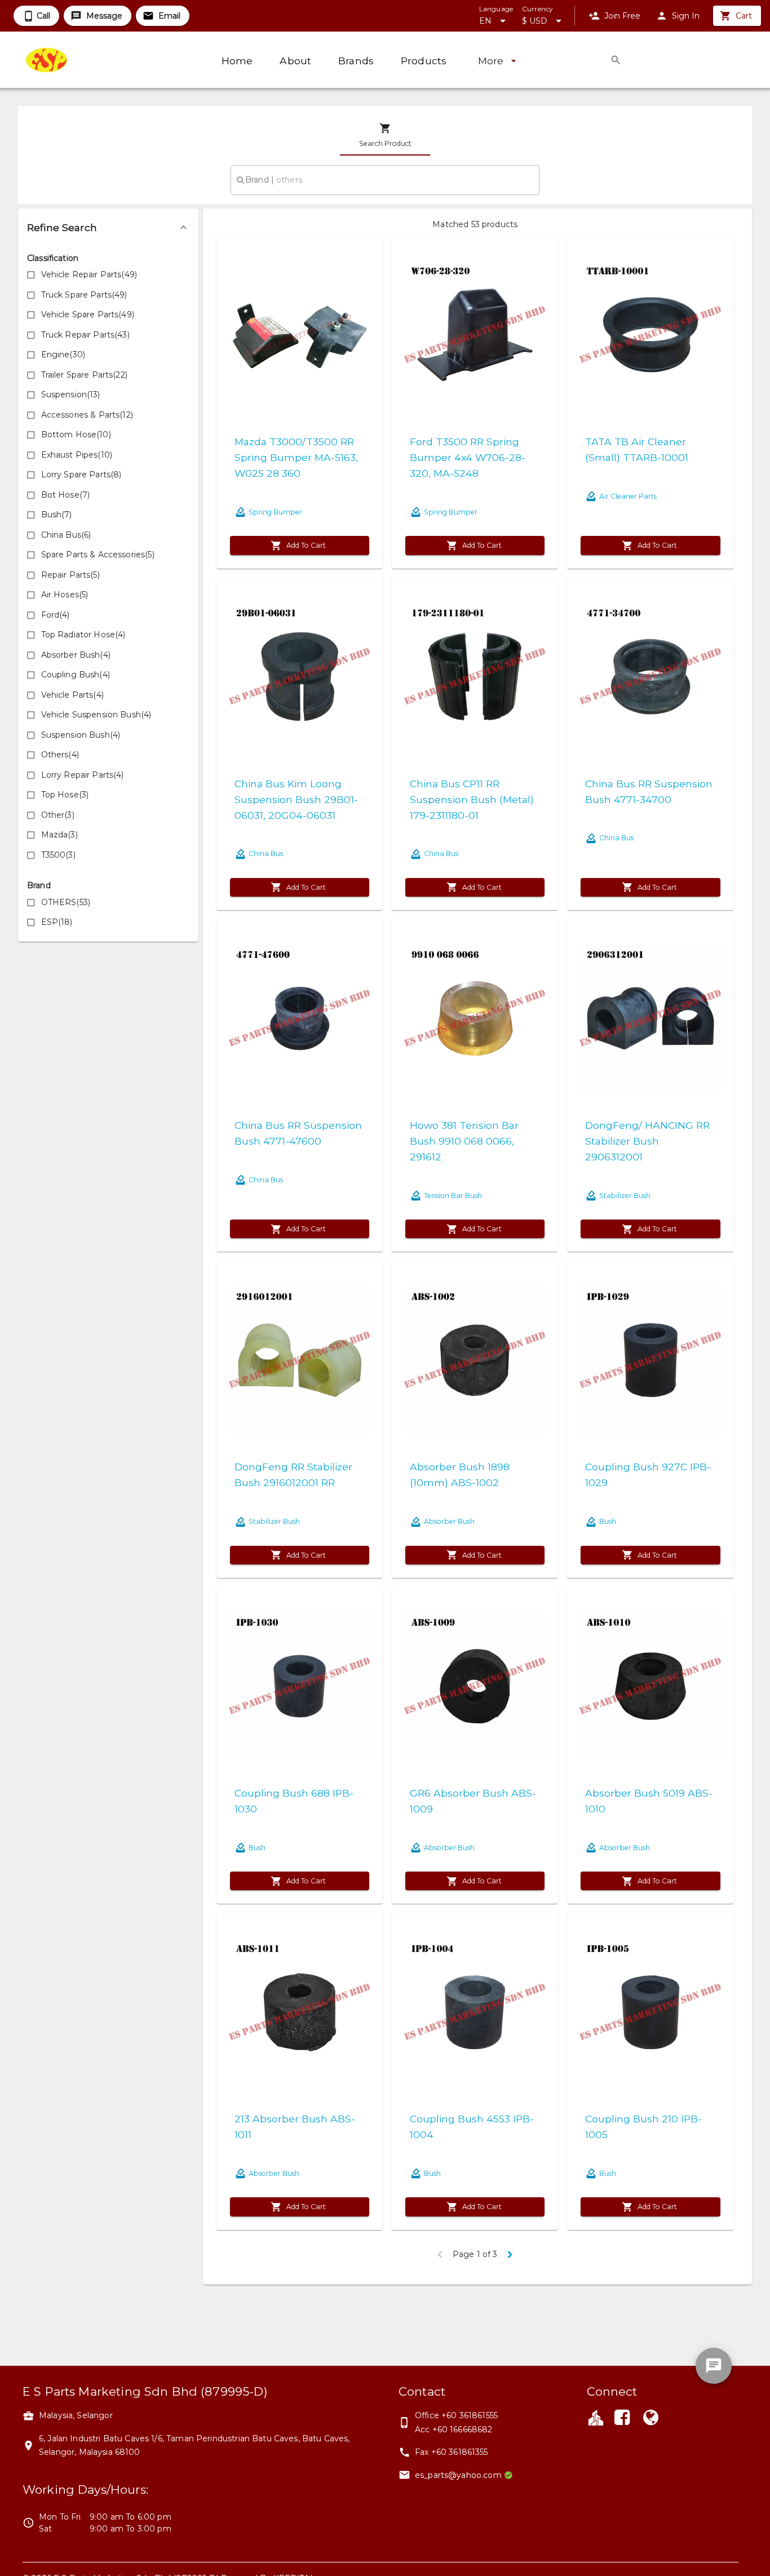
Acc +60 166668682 (454, 2429)
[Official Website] (650, 2419)
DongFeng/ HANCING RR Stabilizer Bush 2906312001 (647, 1141)
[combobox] (385, 180)
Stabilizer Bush (625, 1196)
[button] (108, 228)
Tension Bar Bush (453, 1196)
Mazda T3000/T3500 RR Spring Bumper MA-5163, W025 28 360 (296, 457)
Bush (608, 1521)
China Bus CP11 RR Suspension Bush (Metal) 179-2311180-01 (472, 799)
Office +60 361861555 (456, 2415)
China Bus (266, 854)
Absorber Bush (449, 1521)
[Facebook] (622, 2419)
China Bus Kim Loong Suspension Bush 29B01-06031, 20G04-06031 (296, 799)
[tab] (385, 135)
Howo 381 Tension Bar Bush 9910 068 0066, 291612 (464, 1141)
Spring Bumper (275, 512)
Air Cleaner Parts (628, 496)
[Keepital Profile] (596, 2417)
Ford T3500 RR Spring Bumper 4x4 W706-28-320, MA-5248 (468, 457)
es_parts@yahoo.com (458, 2475)
